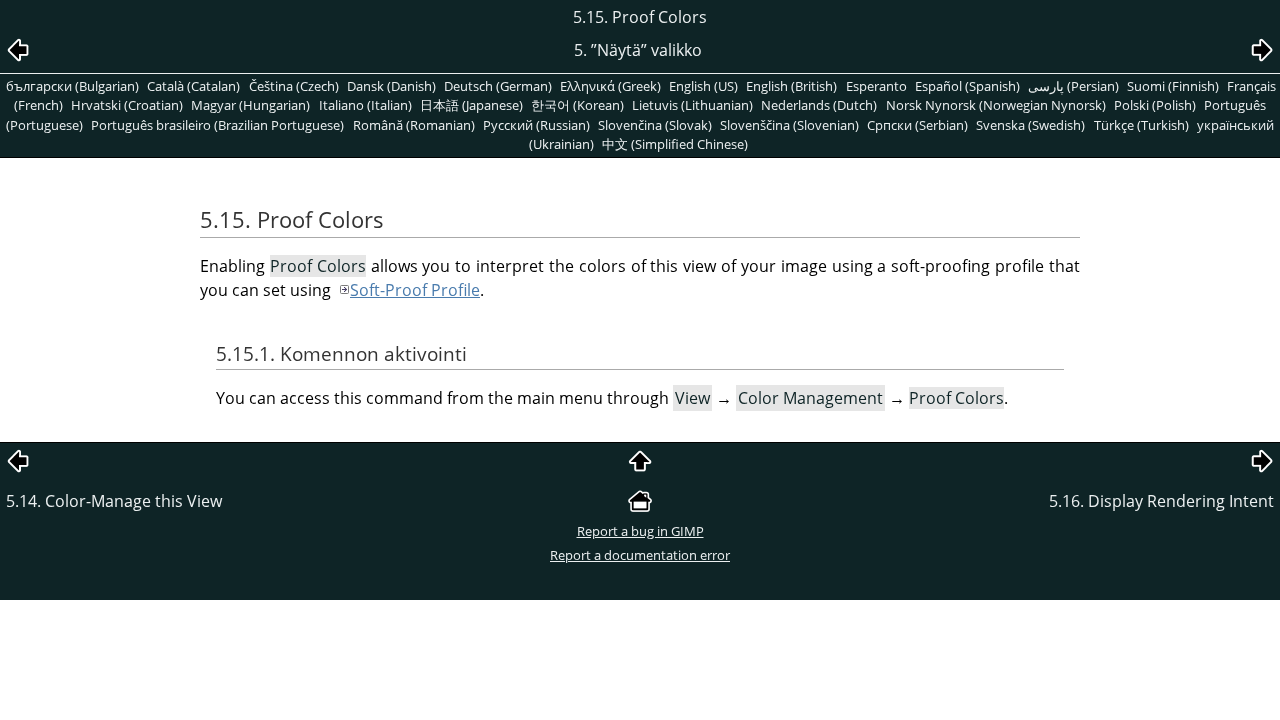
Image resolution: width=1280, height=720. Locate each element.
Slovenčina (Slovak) (655, 125)
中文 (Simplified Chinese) (675, 144)
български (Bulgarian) (72, 86)
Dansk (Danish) (391, 86)
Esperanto (876, 86)
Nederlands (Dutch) (819, 105)
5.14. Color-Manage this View (114, 501)
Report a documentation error (640, 555)
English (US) (703, 86)
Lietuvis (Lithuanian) (692, 105)
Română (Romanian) (414, 125)
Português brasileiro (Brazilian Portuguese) (217, 125)
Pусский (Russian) (536, 125)
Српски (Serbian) (917, 125)
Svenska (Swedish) (1030, 125)
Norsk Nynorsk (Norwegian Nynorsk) (996, 105)
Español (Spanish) (967, 86)
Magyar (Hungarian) (250, 105)
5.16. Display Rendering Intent (1161, 501)
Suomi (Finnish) (1173, 86)
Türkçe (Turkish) (1141, 125)
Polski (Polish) (1155, 105)
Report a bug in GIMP (640, 531)
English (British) (791, 86)
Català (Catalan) (193, 86)
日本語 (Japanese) (471, 105)
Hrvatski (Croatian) (127, 105)
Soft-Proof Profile (415, 290)
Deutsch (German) (498, 86)
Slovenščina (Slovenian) (789, 125)
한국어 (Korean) (577, 105)
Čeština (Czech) (294, 86)
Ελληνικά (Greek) (610, 86)
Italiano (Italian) (365, 105)
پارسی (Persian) (1073, 86)
